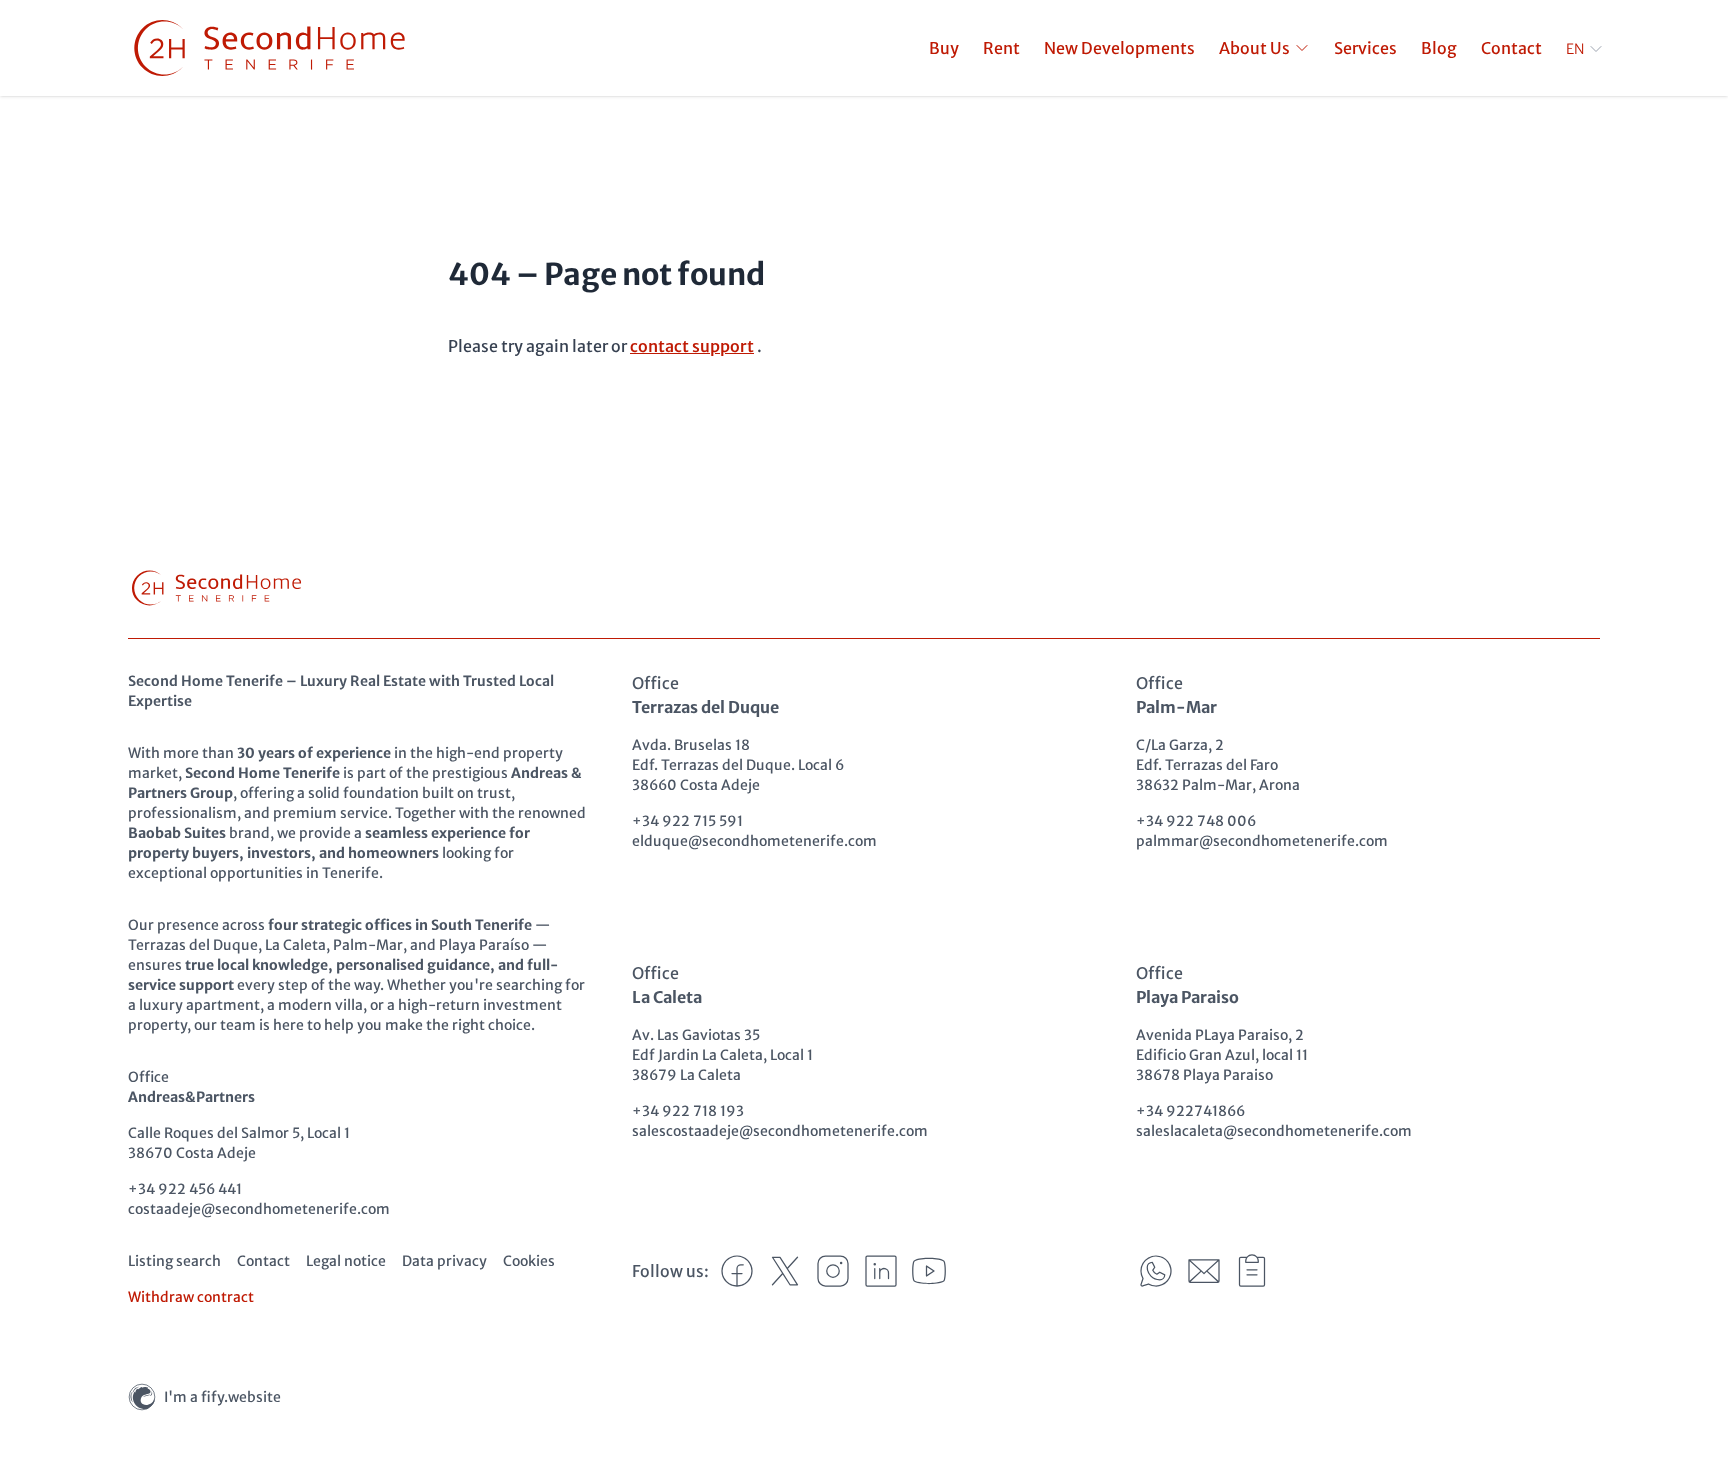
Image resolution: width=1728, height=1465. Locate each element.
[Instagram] (833, 1271)
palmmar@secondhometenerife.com (1262, 841)
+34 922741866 (1190, 1111)
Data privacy (444, 1261)
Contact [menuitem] (1511, 48)
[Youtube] (929, 1271)
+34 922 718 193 (688, 1111)
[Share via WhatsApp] (1156, 1271)
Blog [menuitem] (1439, 48)
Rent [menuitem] (1001, 48)
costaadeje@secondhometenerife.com (259, 1209)
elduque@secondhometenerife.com (754, 841)
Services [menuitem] (1365, 48)
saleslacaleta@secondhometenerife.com (1274, 1131)
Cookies (529, 1261)
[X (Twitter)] (785, 1271)
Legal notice (346, 1261)
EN (1575, 49)
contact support (692, 346)
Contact (263, 1261)
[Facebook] (737, 1271)
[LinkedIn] (881, 1271)
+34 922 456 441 (185, 1189)
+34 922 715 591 (687, 821)
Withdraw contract (191, 1297)
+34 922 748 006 (1196, 821)
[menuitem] (1264, 48)
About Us (1254, 48)
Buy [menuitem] (944, 48)
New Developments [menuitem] (1119, 48)
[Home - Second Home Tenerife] (269, 48)
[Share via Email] (1204, 1271)
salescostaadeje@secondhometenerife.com (780, 1131)
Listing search (174, 1261)
